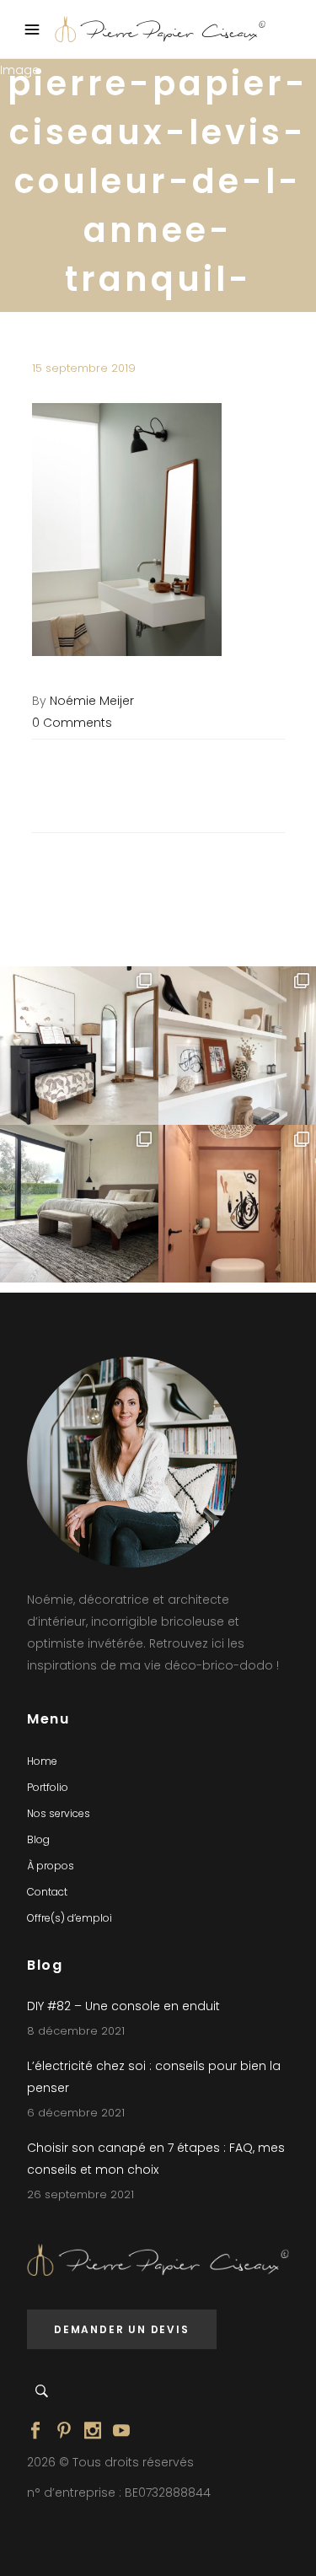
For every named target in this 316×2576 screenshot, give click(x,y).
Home (42, 1761)
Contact (47, 1892)
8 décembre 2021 (76, 2031)
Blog (38, 1839)
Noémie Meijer (92, 701)
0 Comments (72, 723)
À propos (51, 1866)
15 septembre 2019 (84, 368)
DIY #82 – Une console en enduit (123, 2006)
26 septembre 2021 (80, 2194)
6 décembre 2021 (76, 2113)
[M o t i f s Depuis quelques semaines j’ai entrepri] (79, 1046)
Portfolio (48, 1787)
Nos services (59, 1813)
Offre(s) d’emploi (70, 1918)
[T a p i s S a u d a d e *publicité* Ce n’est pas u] (79, 1204)
